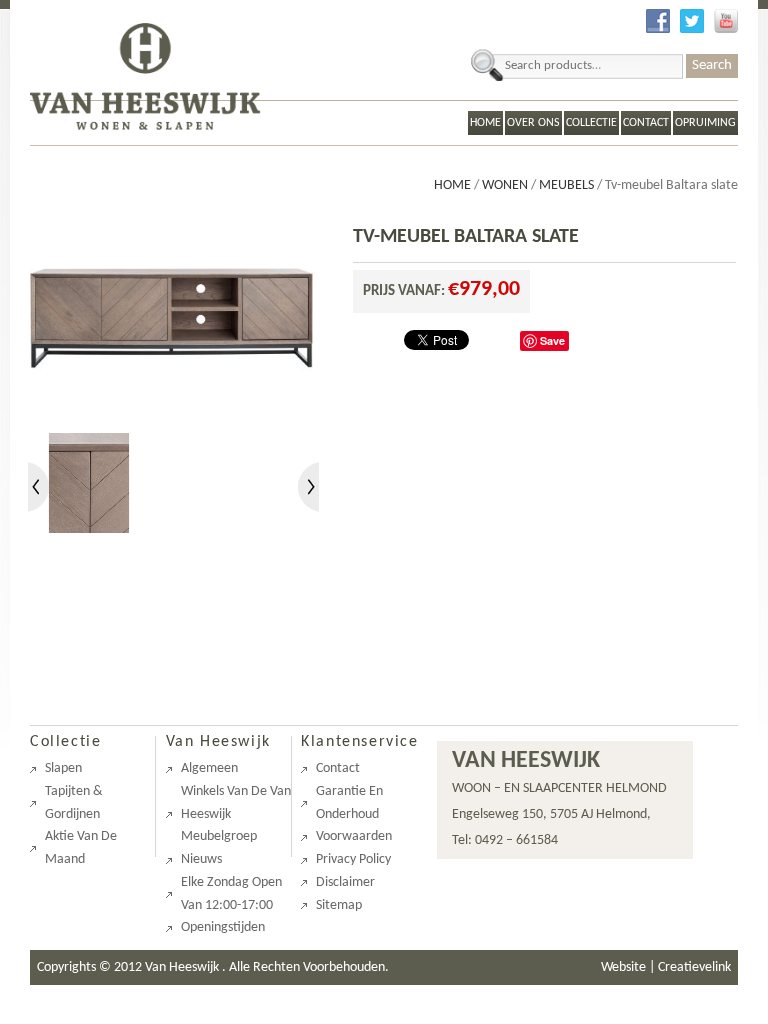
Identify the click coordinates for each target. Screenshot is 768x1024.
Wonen (505, 185)
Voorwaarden (354, 836)
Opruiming (705, 123)
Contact (646, 123)
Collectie (591, 123)
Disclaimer (345, 882)
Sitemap (339, 905)
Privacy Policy (353, 859)
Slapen (63, 768)
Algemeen (209, 768)
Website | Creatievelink (666, 967)
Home (485, 123)
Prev (38, 487)
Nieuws (201, 859)
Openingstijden (223, 927)
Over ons (533, 123)
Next (310, 487)
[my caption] (171, 420)
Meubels (566, 185)
